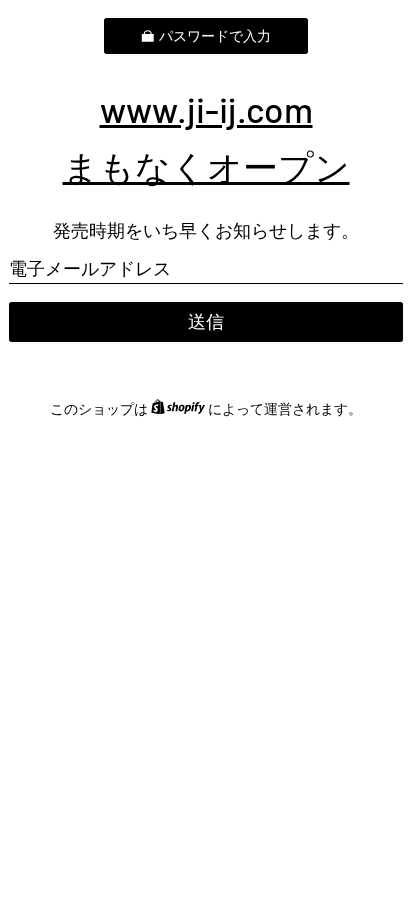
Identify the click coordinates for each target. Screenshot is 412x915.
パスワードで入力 (215, 35)
